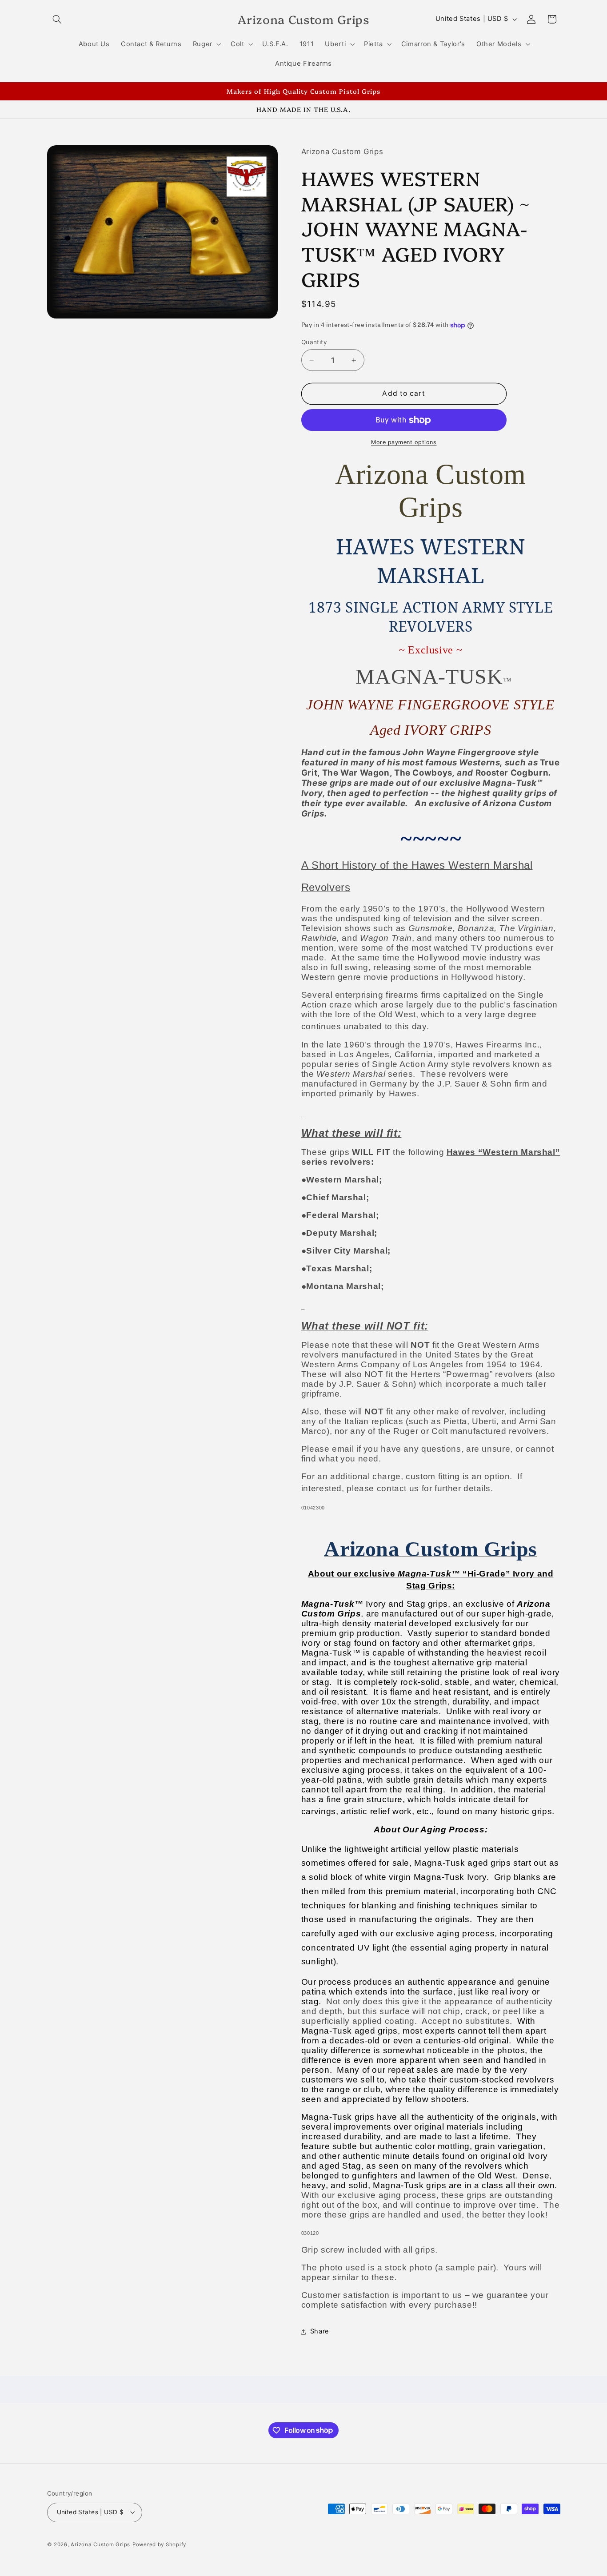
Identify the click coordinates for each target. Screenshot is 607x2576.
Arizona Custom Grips (100, 2544)
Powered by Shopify (159, 2544)
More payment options (404, 442)
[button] (57, 19)
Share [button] (320, 2332)
